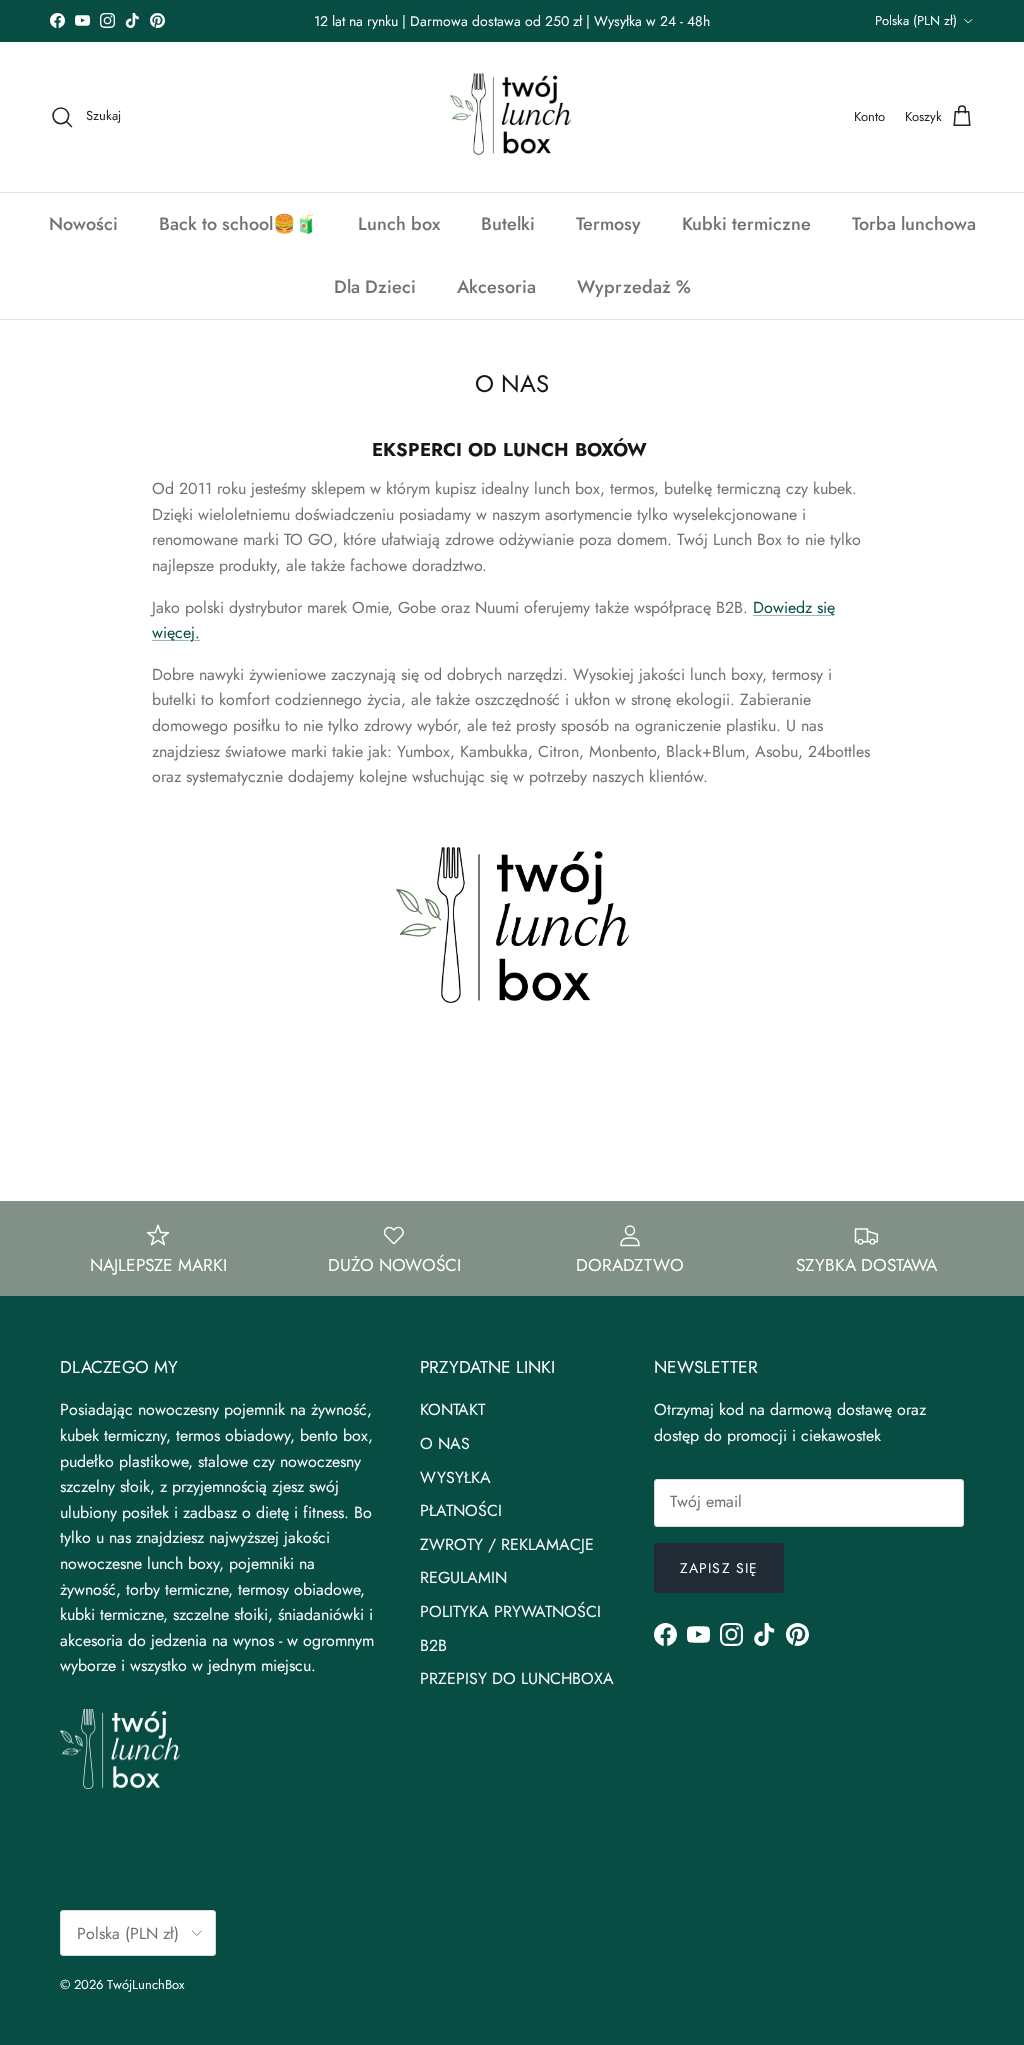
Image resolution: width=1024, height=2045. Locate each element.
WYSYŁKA (455, 1477)
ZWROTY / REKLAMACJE (507, 1544)
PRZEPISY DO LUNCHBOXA (517, 1678)
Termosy (608, 224)
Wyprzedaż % (634, 287)
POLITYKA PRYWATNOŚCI (510, 1611)
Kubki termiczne (746, 224)
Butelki (508, 224)
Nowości (83, 224)
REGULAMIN (463, 1577)
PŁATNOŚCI (461, 1510)
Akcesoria (496, 287)
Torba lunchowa (914, 224)
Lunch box (399, 224)
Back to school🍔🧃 (238, 224)
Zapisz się (719, 1568)
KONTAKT (452, 1409)
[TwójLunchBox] (512, 117)
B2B (433, 1645)
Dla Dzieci (375, 287)
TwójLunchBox (145, 1984)
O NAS (445, 1443)
